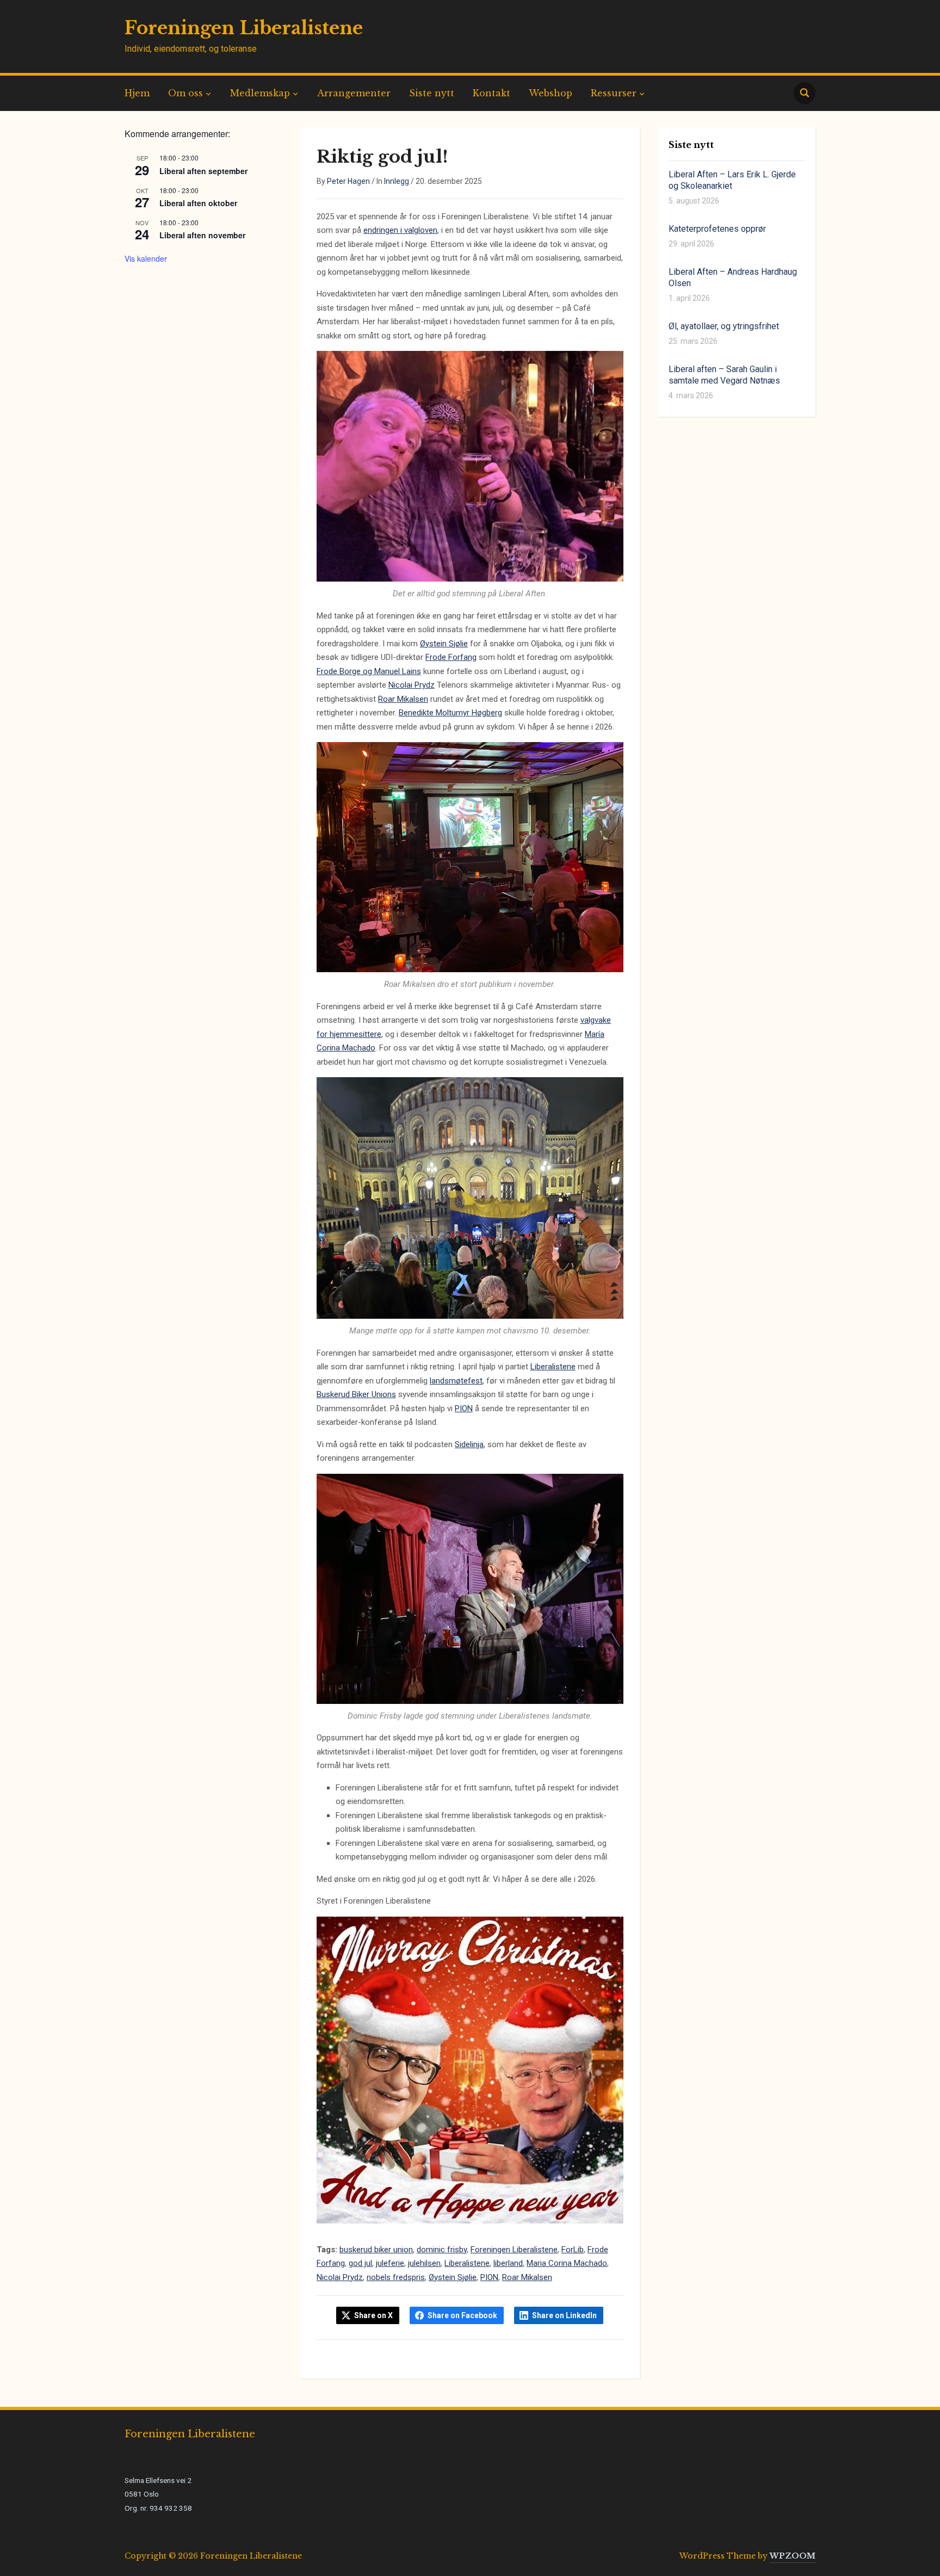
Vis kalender (146, 258)
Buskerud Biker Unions (356, 1394)
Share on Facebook (462, 2315)
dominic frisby (442, 2250)
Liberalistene (553, 1367)
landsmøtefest (456, 1381)
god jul (360, 2263)
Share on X (373, 2315)
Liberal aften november (202, 235)
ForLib (573, 2250)
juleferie (390, 2263)
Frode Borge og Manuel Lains (369, 671)
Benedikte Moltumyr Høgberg (450, 713)
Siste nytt (432, 93)
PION (464, 1409)
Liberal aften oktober (198, 203)
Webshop (551, 93)
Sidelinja (469, 1444)
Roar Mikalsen (403, 699)
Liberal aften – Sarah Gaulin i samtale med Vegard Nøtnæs (724, 375)
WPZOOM (793, 2556)
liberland (508, 2263)
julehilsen (424, 2263)
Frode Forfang (451, 657)
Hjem (137, 93)
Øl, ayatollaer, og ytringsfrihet (724, 326)
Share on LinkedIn (564, 2315)
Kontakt (491, 93)
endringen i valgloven (400, 230)
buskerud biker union (376, 2250)
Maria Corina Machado (567, 2263)
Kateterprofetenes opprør (717, 229)
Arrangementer (354, 93)
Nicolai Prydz (412, 685)
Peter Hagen (348, 181)
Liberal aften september (203, 171)
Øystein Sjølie (444, 644)
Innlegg (397, 181)
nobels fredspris (396, 2277)
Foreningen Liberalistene (244, 28)
